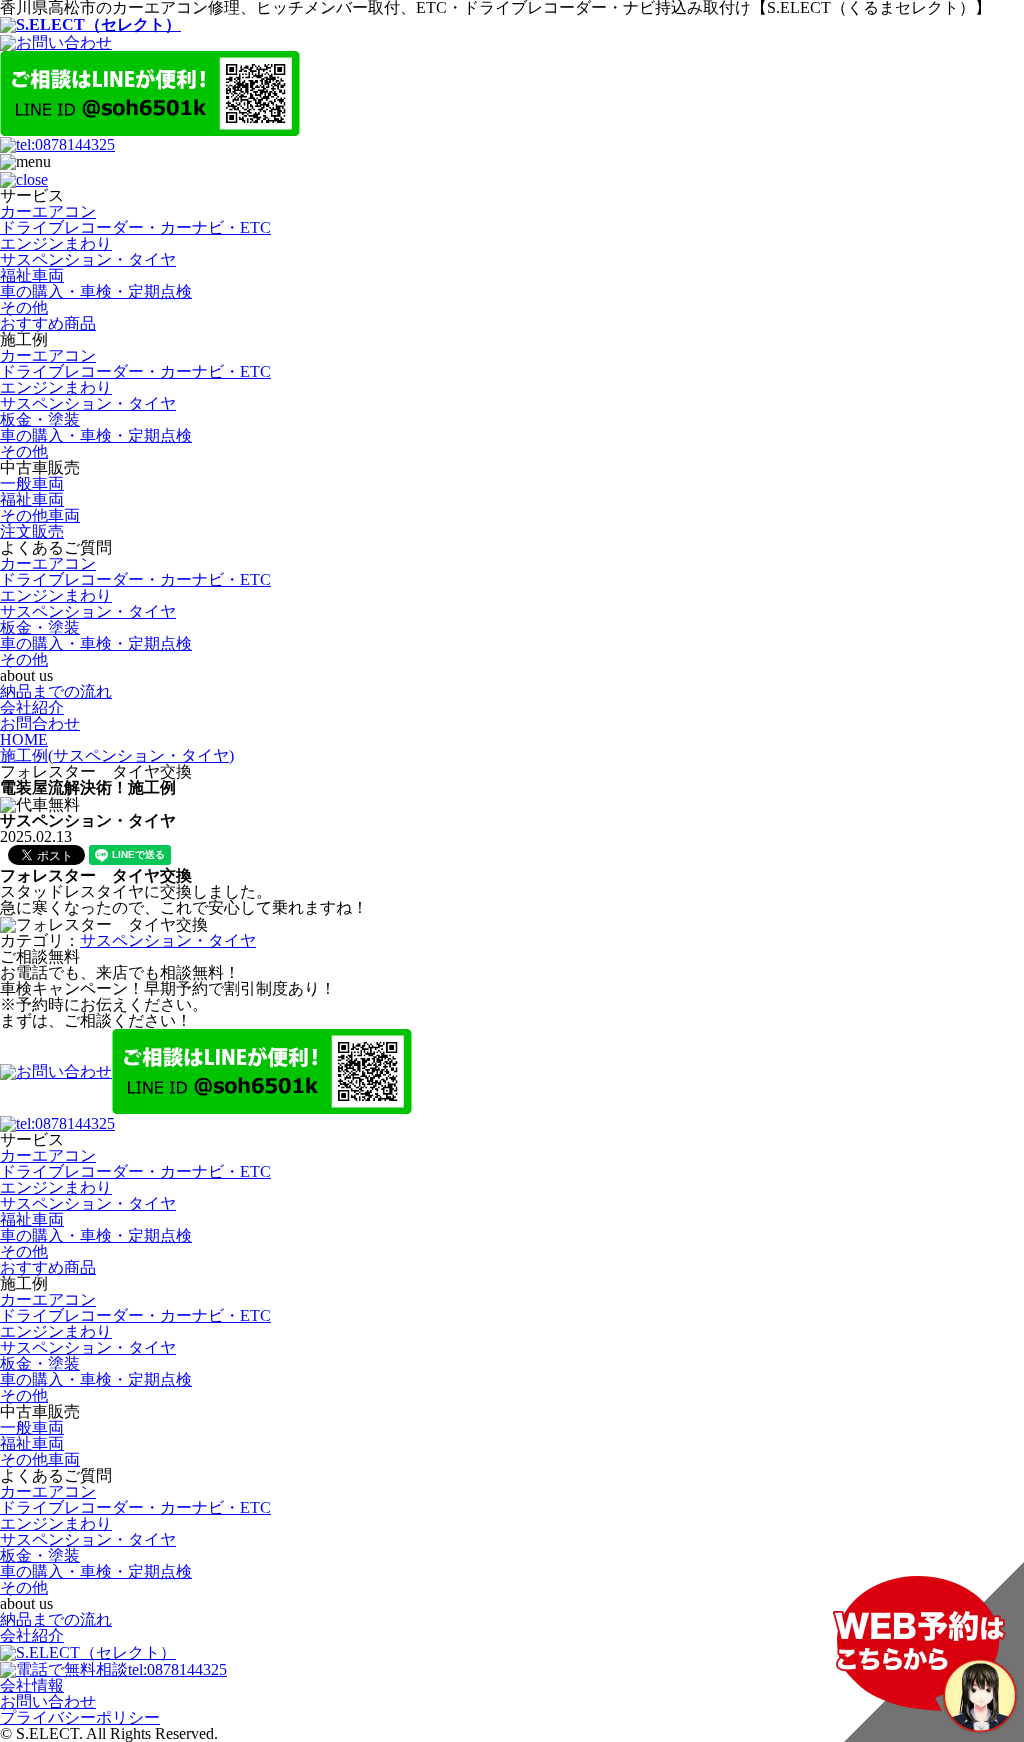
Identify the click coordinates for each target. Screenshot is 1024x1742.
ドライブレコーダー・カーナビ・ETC (135, 227)
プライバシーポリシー (80, 1717)
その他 (24, 307)
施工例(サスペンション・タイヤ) (117, 755)
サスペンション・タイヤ (88, 259)
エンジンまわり (56, 243)
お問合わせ (40, 723)
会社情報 (32, 1685)
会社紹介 (32, 707)
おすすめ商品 (48, 323)
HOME (24, 739)
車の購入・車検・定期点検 (96, 291)
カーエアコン (48, 211)
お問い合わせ (48, 1701)
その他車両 (40, 515)
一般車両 (32, 483)
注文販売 (32, 531)
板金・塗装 (40, 419)
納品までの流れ (56, 691)
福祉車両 (32, 275)
